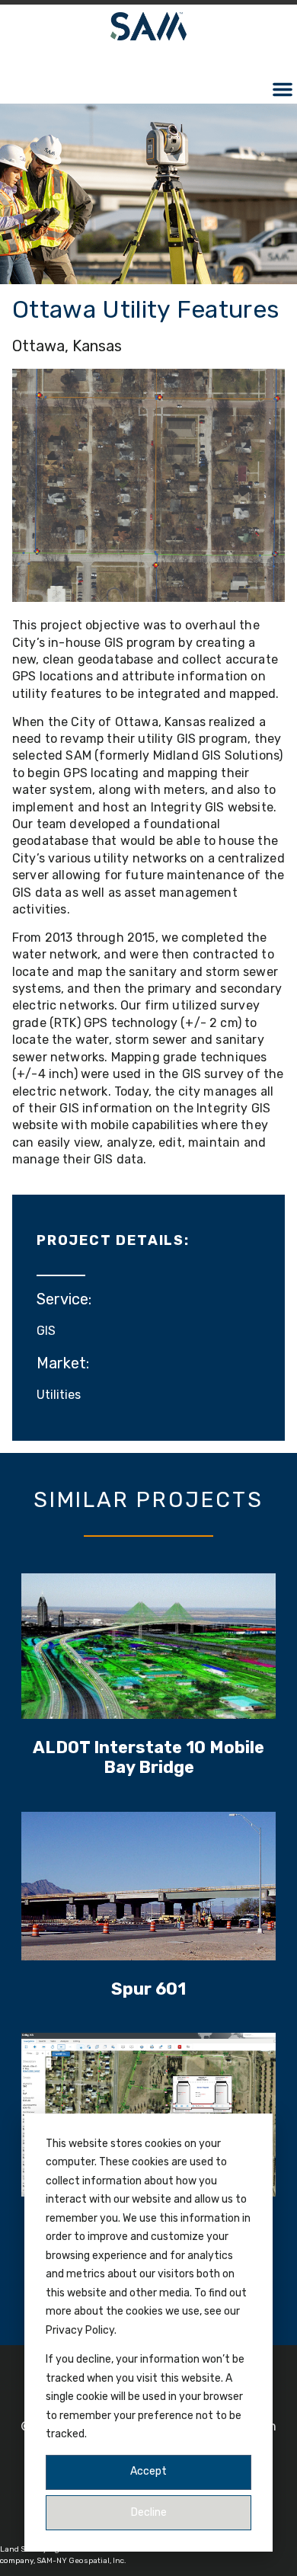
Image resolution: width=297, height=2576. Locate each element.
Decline (149, 2512)
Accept (148, 2471)
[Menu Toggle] (283, 89)
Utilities (59, 1395)
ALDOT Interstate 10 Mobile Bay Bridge (148, 1757)
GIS (46, 1331)
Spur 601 (148, 1989)
